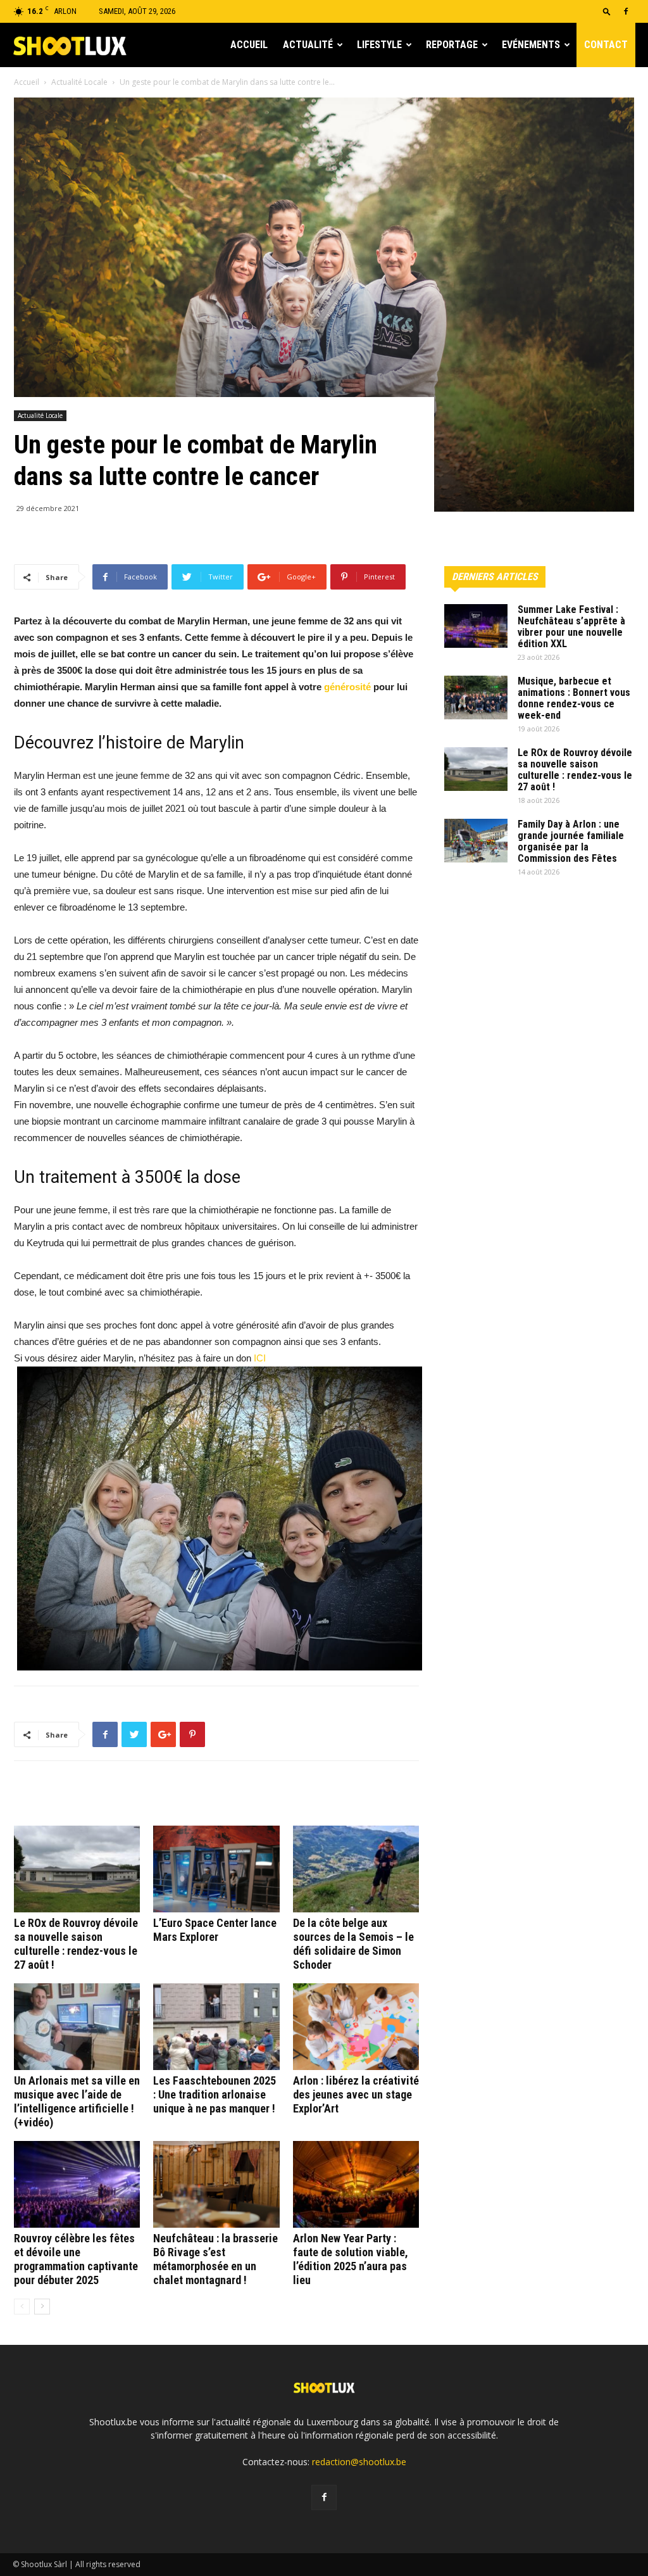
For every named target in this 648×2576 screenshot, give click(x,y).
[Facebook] (626, 11)
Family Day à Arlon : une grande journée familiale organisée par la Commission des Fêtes (571, 841)
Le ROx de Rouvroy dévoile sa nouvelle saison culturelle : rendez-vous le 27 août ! (76, 1944)
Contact (606, 45)
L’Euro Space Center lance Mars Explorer (215, 1930)
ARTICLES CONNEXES (67, 1798)
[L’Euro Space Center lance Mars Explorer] (216, 1869)
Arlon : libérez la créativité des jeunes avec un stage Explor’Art (356, 2094)
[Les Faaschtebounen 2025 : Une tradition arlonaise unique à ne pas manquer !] (216, 2027)
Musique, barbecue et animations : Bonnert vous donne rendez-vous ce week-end (574, 698)
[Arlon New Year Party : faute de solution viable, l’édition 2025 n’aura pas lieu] (356, 2184)
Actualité (308, 45)
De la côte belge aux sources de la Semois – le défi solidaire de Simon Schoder (353, 1944)
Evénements (531, 45)
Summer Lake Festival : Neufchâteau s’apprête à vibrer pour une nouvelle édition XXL (571, 627)
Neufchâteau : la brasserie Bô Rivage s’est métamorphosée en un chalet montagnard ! (215, 2259)
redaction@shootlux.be (359, 2462)
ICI (260, 1358)
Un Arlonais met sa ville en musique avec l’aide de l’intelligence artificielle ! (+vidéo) (77, 2101)
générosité (347, 687)
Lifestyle (379, 45)
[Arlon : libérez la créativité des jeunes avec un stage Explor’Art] (356, 2027)
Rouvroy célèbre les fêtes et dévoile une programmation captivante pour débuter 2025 (76, 2259)
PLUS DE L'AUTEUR (166, 1798)
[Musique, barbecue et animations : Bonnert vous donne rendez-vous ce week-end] (476, 698)
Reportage (452, 45)
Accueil (249, 45)
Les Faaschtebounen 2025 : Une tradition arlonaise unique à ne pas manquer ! (215, 2094)
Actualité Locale (79, 82)
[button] (607, 11)
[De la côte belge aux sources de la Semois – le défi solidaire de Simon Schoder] (356, 1869)
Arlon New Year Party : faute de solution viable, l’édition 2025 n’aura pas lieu (351, 2259)
